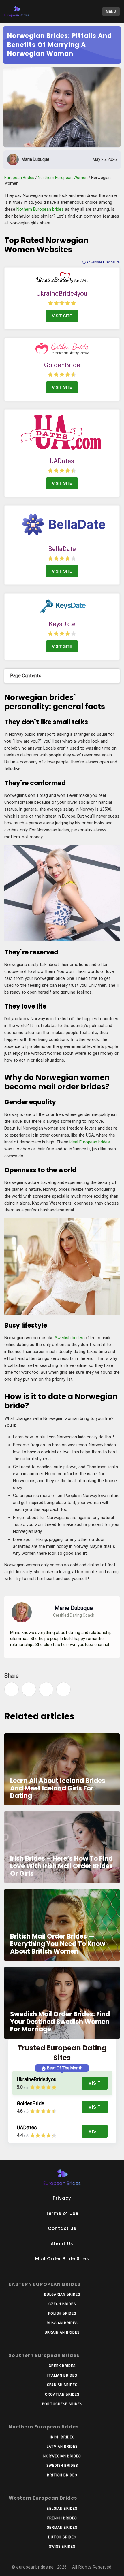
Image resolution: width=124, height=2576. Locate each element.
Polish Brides (62, 2313)
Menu (111, 12)
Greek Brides (62, 2366)
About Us (62, 2244)
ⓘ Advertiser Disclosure (101, 262)
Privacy (62, 2198)
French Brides (62, 2518)
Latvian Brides (62, 2447)
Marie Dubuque (35, 159)
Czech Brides (62, 2304)
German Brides (62, 2528)
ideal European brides (90, 1142)
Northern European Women (63, 178)
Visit (95, 2083)
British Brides (62, 2475)
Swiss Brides (62, 2547)
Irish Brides (62, 2437)
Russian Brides (62, 2323)
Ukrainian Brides (62, 2332)
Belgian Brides (62, 2509)
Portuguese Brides (62, 2404)
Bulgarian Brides (62, 2294)
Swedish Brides (62, 2466)
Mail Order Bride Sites (62, 2259)
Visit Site (62, 316)
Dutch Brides (62, 2537)
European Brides (19, 178)
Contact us (62, 2228)
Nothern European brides (40, 209)
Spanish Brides (62, 2385)
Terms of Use (62, 2213)
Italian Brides (62, 2375)
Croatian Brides (62, 2394)
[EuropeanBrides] (29, 12)
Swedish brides (69, 1338)
